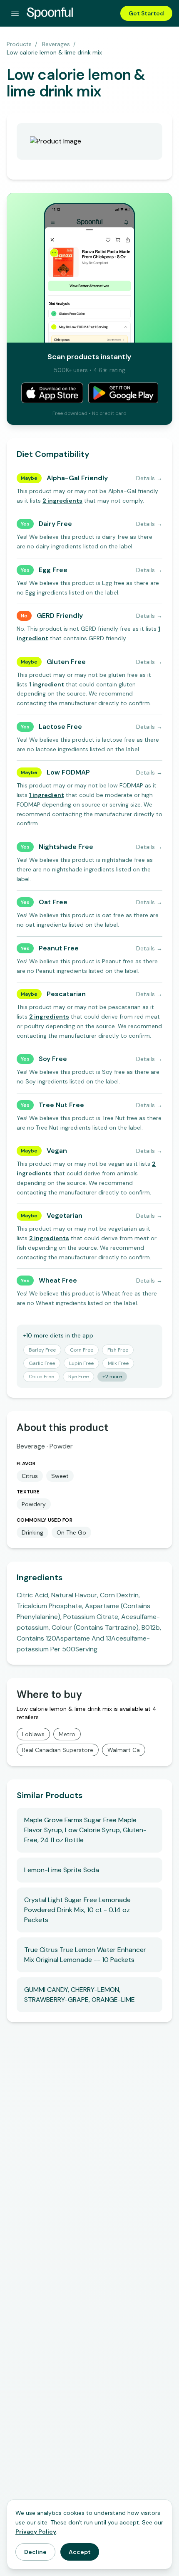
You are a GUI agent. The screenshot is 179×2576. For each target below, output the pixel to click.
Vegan (57, 1151)
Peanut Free (59, 948)
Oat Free (53, 902)
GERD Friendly (60, 616)
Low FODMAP (68, 772)
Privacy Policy (36, 2532)
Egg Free (53, 570)
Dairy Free (55, 524)
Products (19, 44)
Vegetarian (65, 1215)
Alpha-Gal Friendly (77, 478)
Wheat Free (58, 1280)
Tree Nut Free (61, 1105)
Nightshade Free (66, 847)
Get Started (146, 13)
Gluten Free (66, 662)
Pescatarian (66, 994)
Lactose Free (60, 727)
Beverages (56, 44)
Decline (35, 2552)
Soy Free (53, 1059)
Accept (80, 2552)
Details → (149, 478)
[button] (62, 501)
